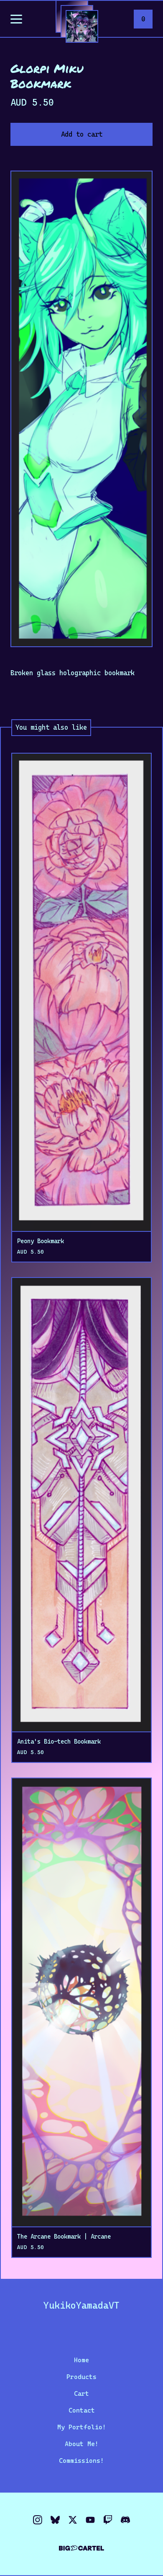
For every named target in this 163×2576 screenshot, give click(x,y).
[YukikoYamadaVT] (82, 26)
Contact (82, 2410)
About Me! (82, 2444)
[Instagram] (38, 2520)
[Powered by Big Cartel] (81, 2544)
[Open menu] (16, 20)
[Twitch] (108, 2520)
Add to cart (82, 134)
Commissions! (81, 2461)
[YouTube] (90, 2520)
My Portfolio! (82, 2427)
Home (81, 2360)
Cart (81, 2394)
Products (81, 2377)
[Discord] (125, 2520)
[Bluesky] (55, 2520)
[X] (73, 2520)
